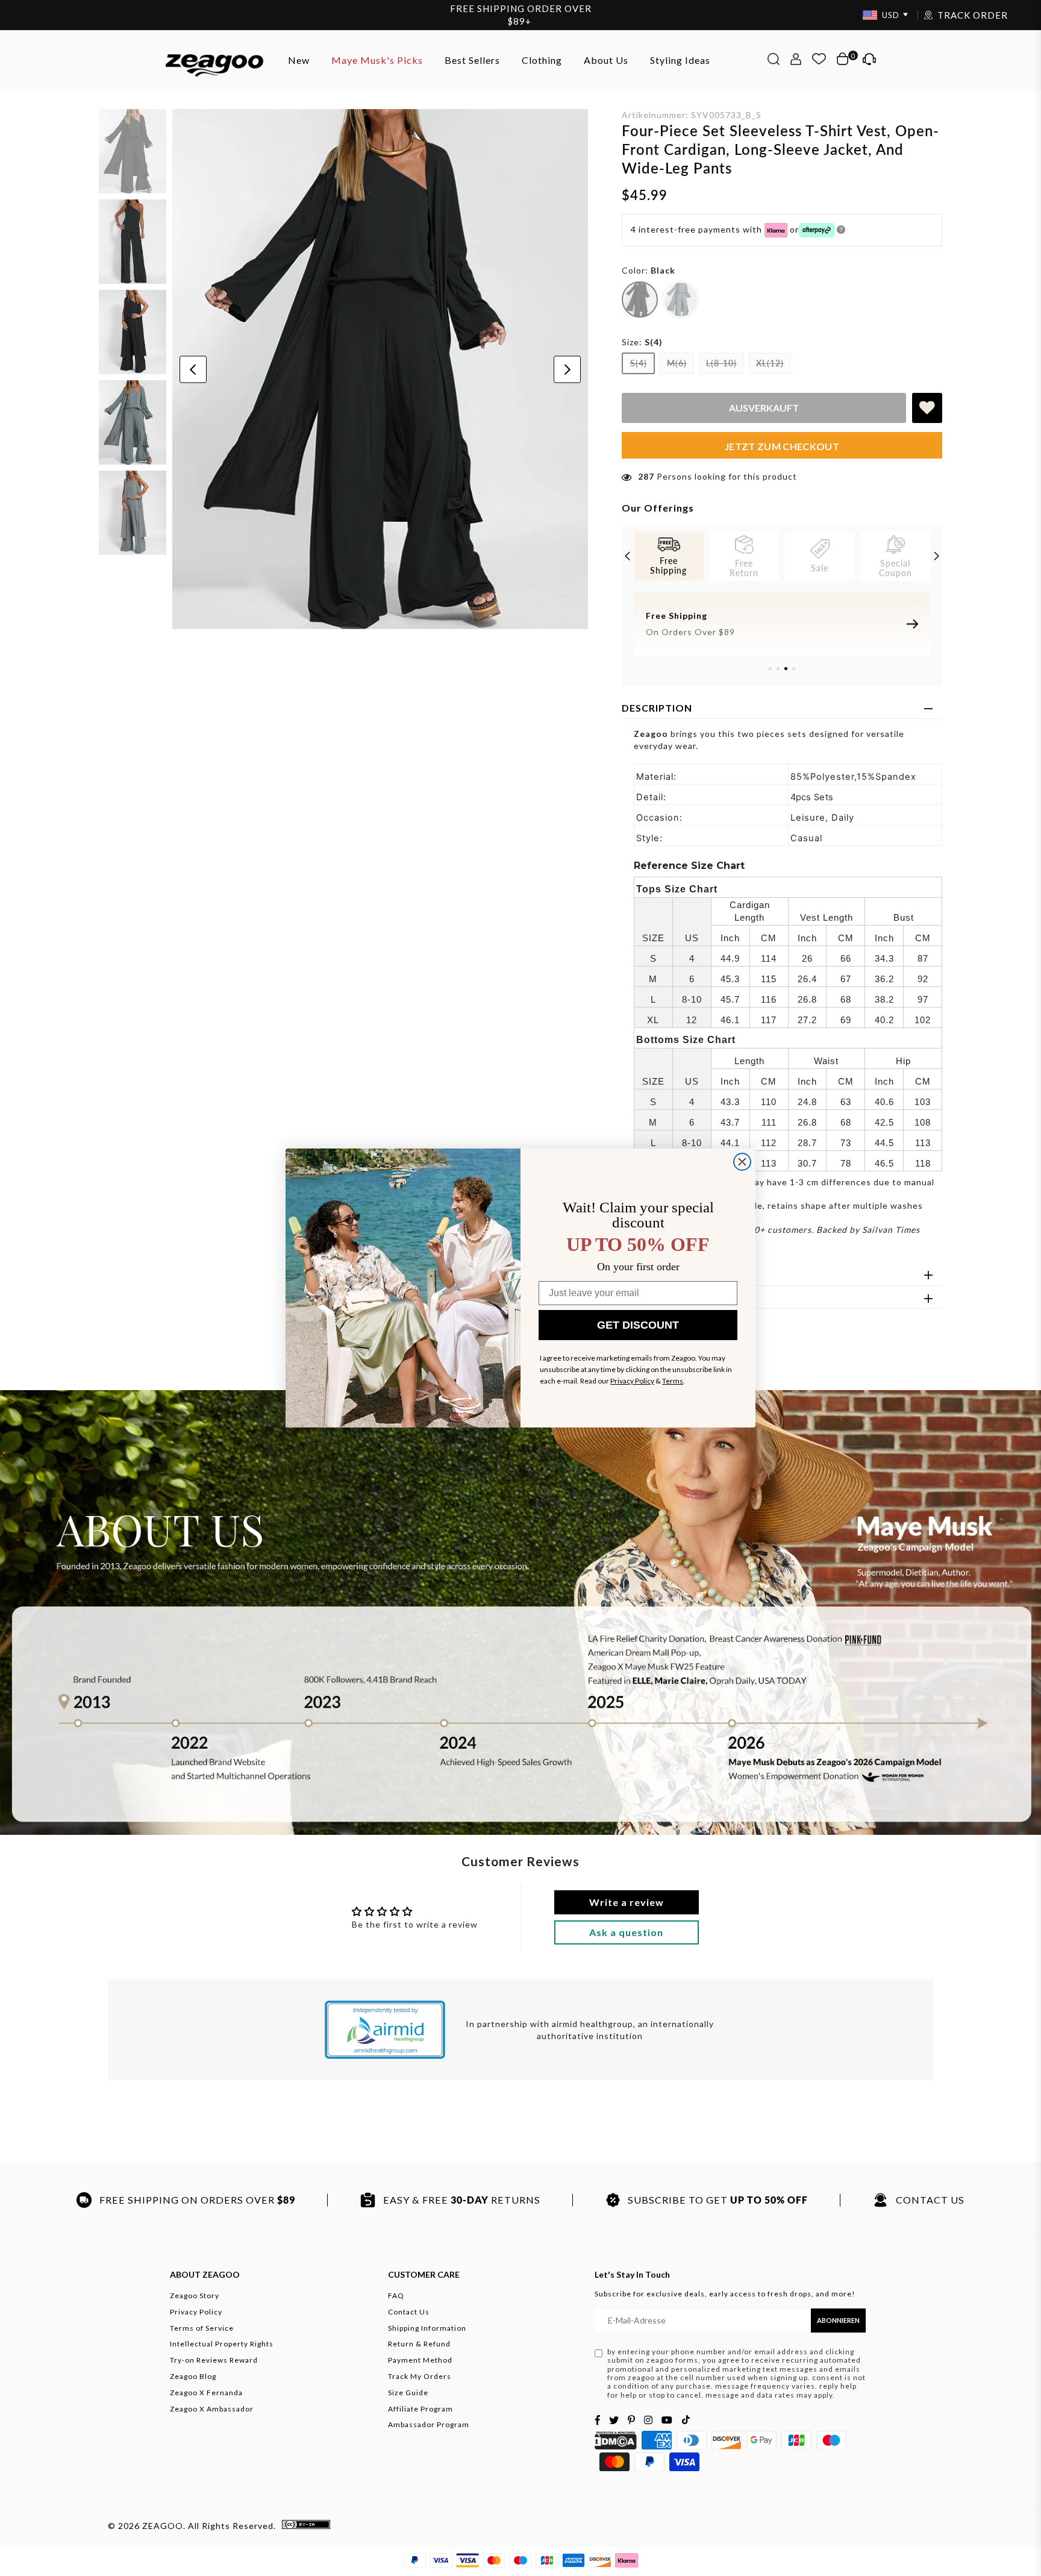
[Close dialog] (742, 1162)
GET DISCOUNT (638, 1325)
